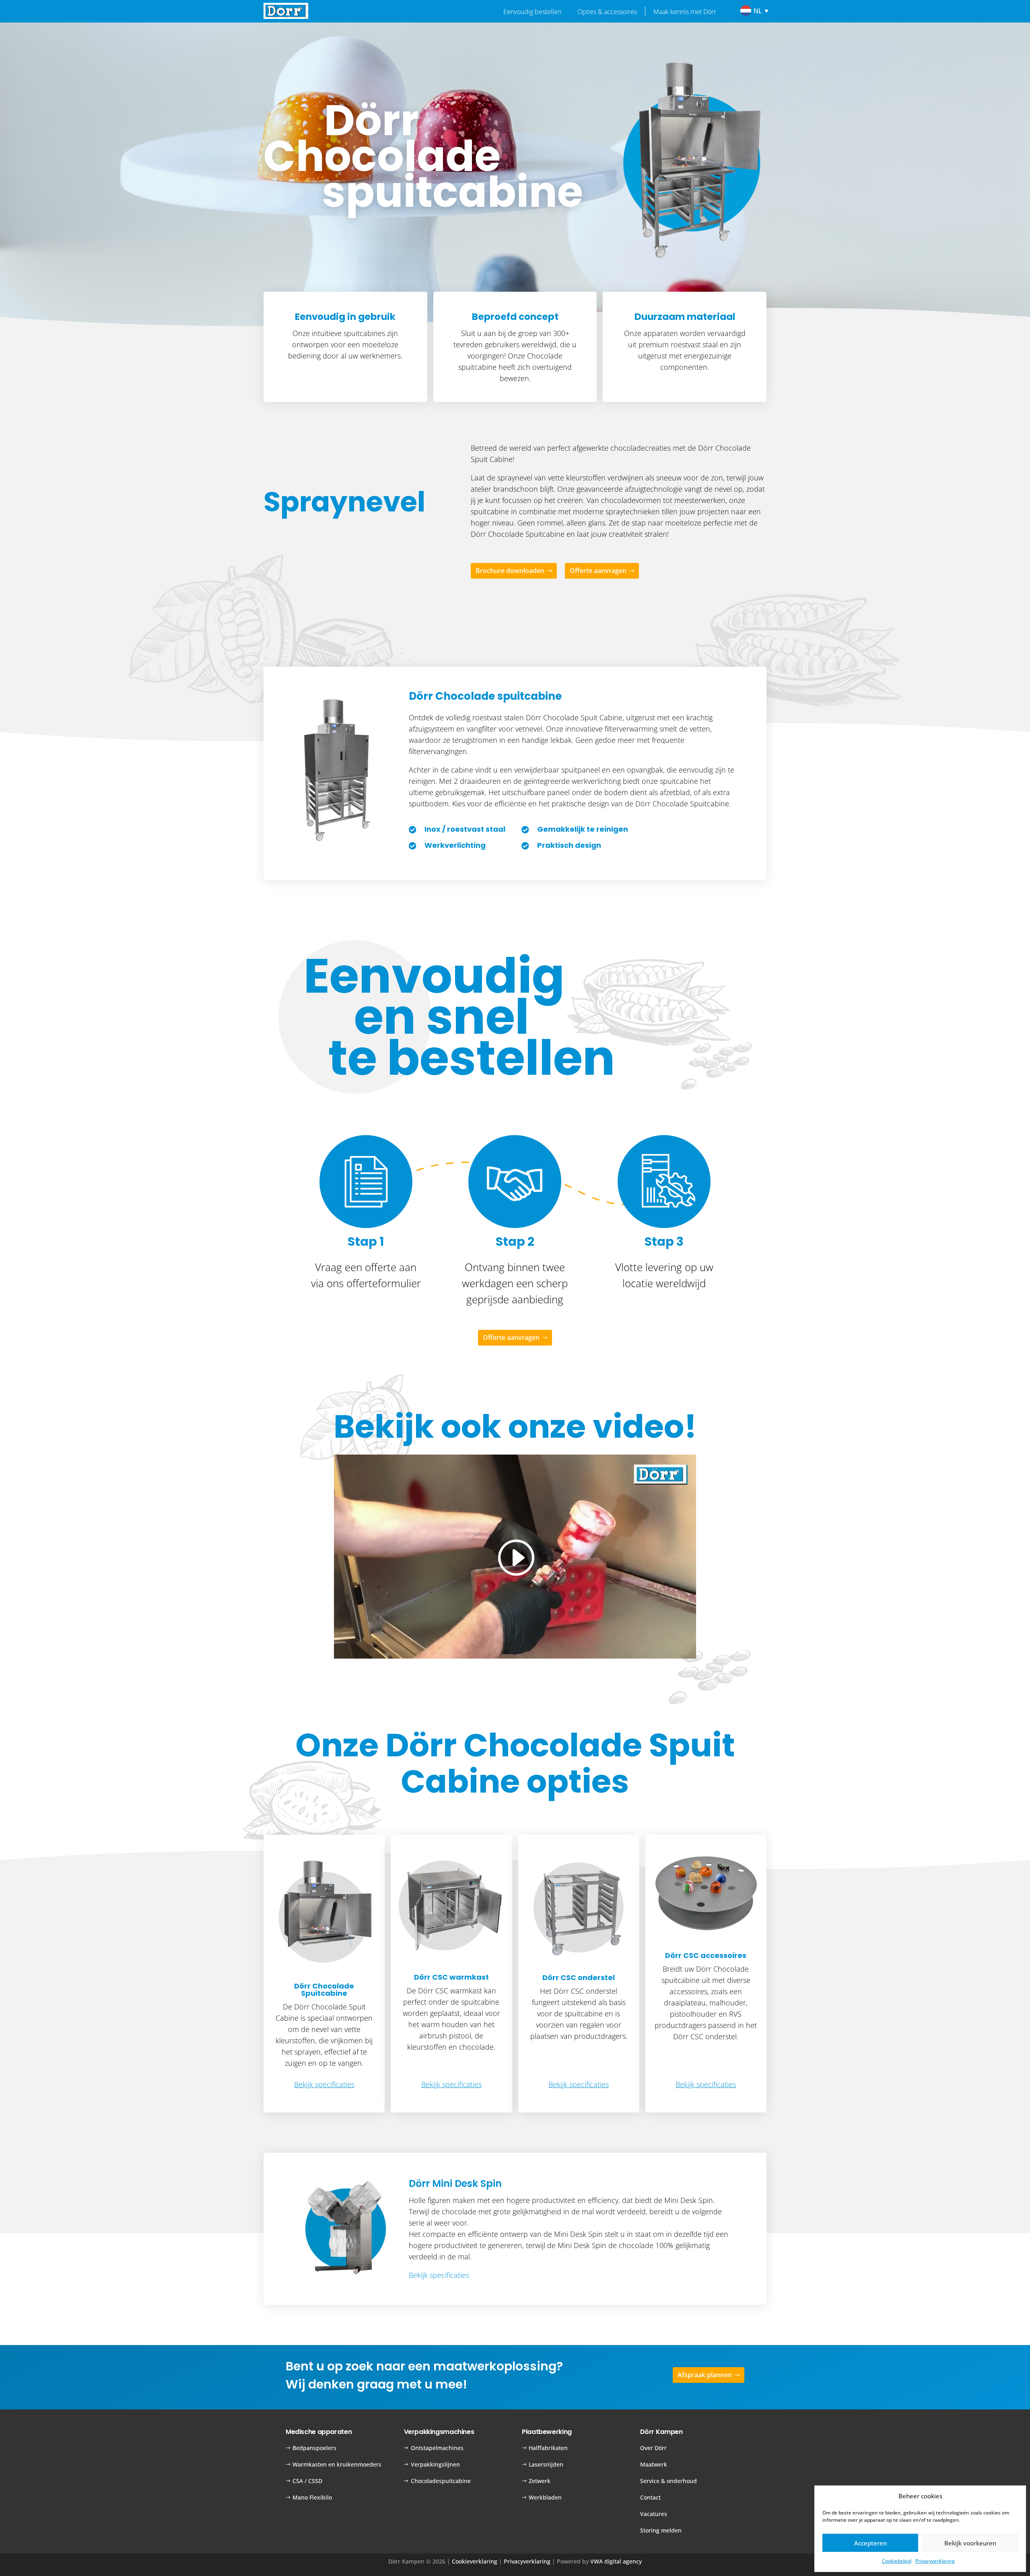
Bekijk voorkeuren (970, 2543)
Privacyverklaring (935, 2561)
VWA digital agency (616, 2561)
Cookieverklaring (475, 2561)
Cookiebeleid (897, 2561)
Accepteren (870, 2543)
